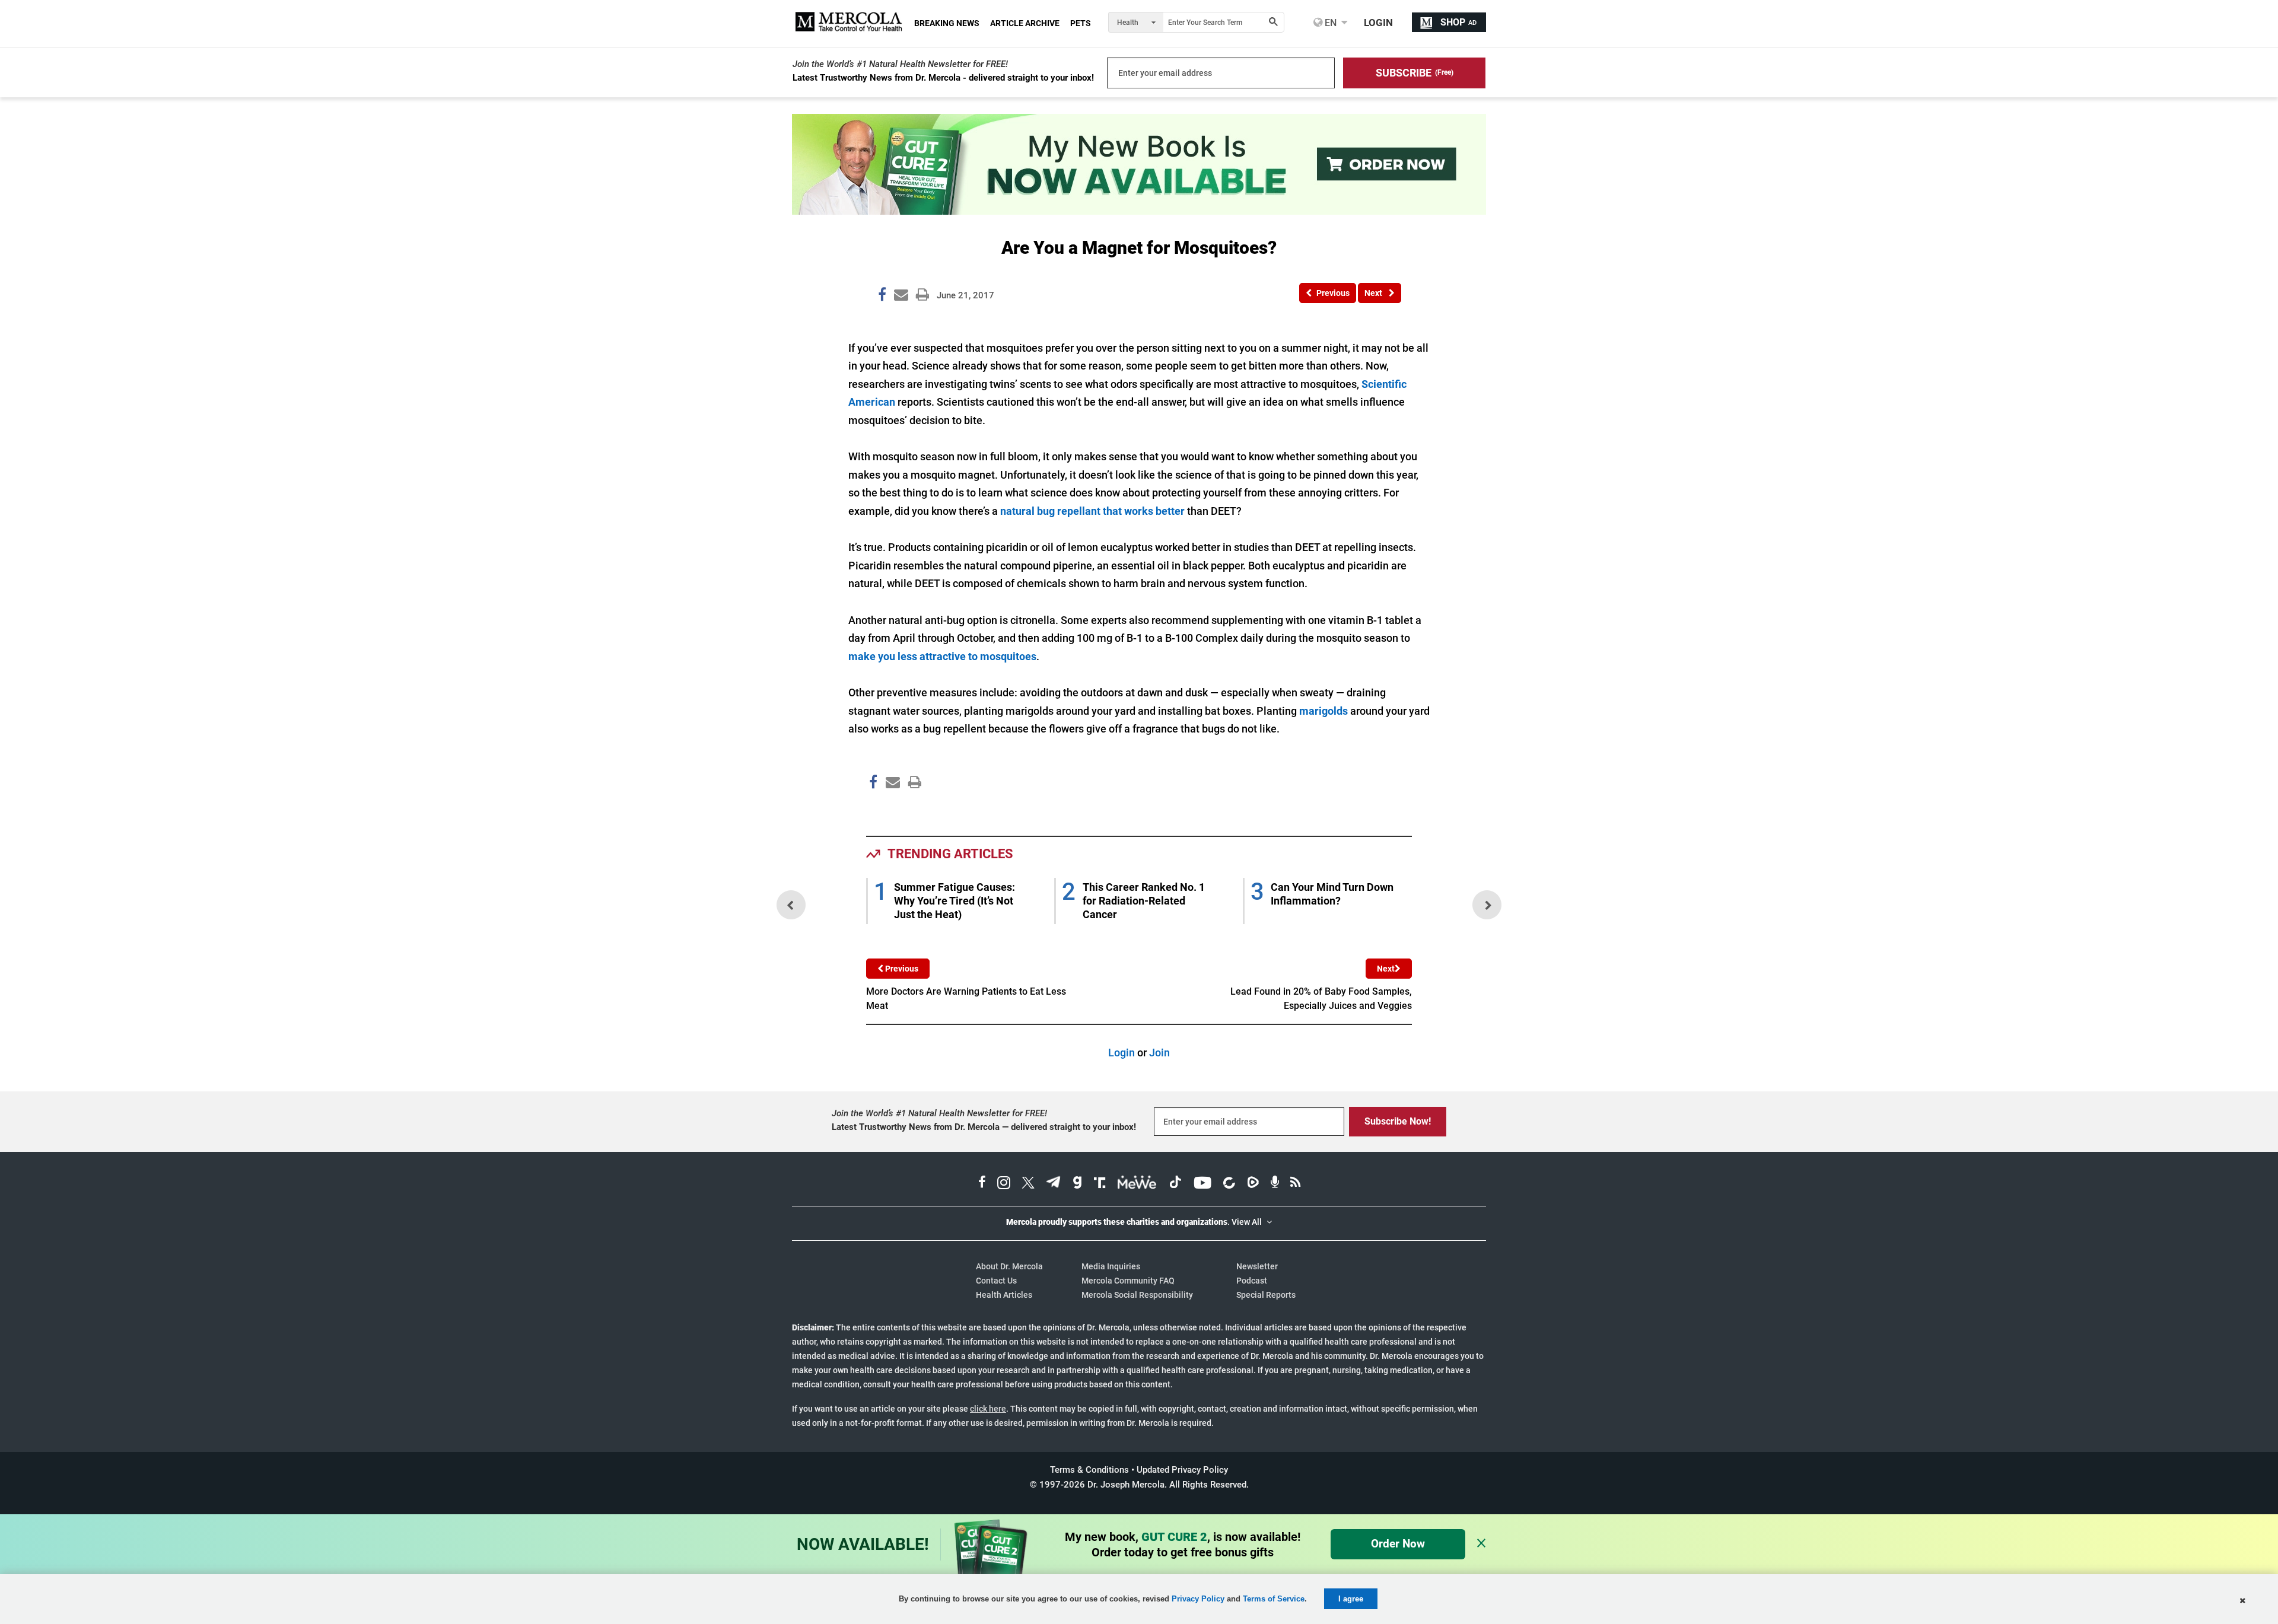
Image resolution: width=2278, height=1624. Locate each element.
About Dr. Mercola (1009, 1266)
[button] (1414, 73)
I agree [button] (1351, 1599)
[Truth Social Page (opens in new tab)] (1100, 1184)
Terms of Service (1274, 1599)
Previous (901, 969)
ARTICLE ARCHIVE (1025, 23)
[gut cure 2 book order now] (1139, 211)
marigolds (1325, 711)
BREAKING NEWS (947, 23)
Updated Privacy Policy (1182, 1470)
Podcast (1252, 1281)
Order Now (1398, 1544)
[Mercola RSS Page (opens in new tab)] (1295, 1184)
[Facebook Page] (873, 808)
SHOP (1458, 22)
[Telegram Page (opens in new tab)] (1054, 1184)
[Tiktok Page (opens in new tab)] (1175, 1184)
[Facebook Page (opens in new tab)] (982, 1184)
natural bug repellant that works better (1092, 511)
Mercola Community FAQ (1128, 1281)
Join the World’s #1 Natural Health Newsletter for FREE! (900, 64)
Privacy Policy (1198, 1599)
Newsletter (1257, 1266)
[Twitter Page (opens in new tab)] (1028, 1184)
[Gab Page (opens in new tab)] (1077, 1184)
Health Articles (1004, 1295)
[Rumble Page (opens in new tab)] (1253, 1184)
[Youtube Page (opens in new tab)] (1202, 1184)
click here (988, 1409)
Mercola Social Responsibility (1137, 1295)
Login (1121, 1053)
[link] (882, 297)
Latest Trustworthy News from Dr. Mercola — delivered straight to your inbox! (984, 1127)
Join (1159, 1053)
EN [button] (1329, 23)
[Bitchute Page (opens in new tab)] (1229, 1184)
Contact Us (996, 1281)
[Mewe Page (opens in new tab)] (1137, 1184)
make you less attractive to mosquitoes (942, 656)
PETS (1081, 23)
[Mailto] (891, 808)
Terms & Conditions (1089, 1470)
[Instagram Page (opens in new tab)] (1004, 1184)
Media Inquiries (1111, 1266)
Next (1386, 969)
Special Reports (1266, 1295)
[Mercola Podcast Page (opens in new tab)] (1275, 1184)
